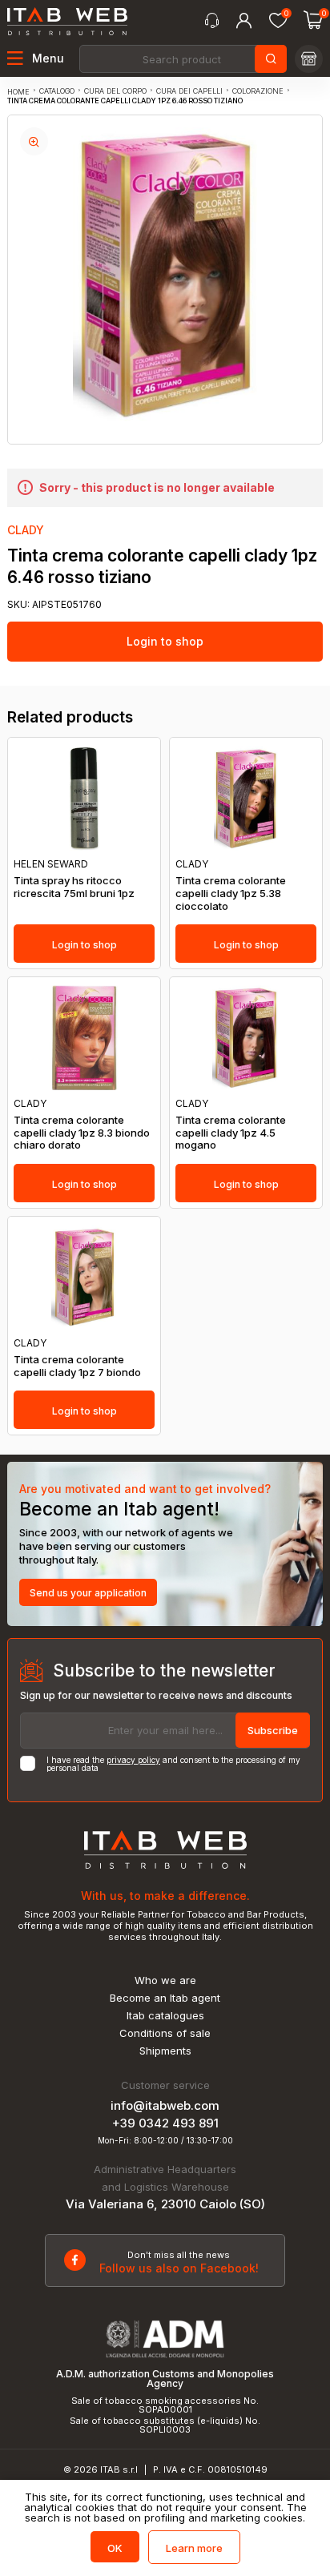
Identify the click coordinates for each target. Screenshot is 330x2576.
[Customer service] (212, 21)
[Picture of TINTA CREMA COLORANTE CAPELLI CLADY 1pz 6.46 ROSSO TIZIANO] (34, 141)
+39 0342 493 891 (165, 2123)
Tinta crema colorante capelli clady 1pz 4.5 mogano (231, 1133)
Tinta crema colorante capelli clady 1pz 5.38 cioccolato (231, 893)
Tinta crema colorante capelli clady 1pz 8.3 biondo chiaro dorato (82, 1133)
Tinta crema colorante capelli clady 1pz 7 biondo (77, 1366)
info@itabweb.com (165, 2105)
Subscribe (273, 1730)
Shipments (165, 2051)
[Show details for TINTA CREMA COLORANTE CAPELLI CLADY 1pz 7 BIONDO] (84, 1277)
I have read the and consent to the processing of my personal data (173, 1764)
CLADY (26, 530)
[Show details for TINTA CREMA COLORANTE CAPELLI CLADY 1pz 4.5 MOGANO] (246, 1038)
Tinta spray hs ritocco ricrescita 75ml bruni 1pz (74, 887)
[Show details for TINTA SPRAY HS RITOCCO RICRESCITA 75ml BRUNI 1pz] (84, 798)
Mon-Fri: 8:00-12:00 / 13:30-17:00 (165, 2140)
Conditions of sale (165, 2033)
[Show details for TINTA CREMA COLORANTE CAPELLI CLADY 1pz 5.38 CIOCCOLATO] (246, 798)
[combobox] (182, 59)
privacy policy (133, 1760)
